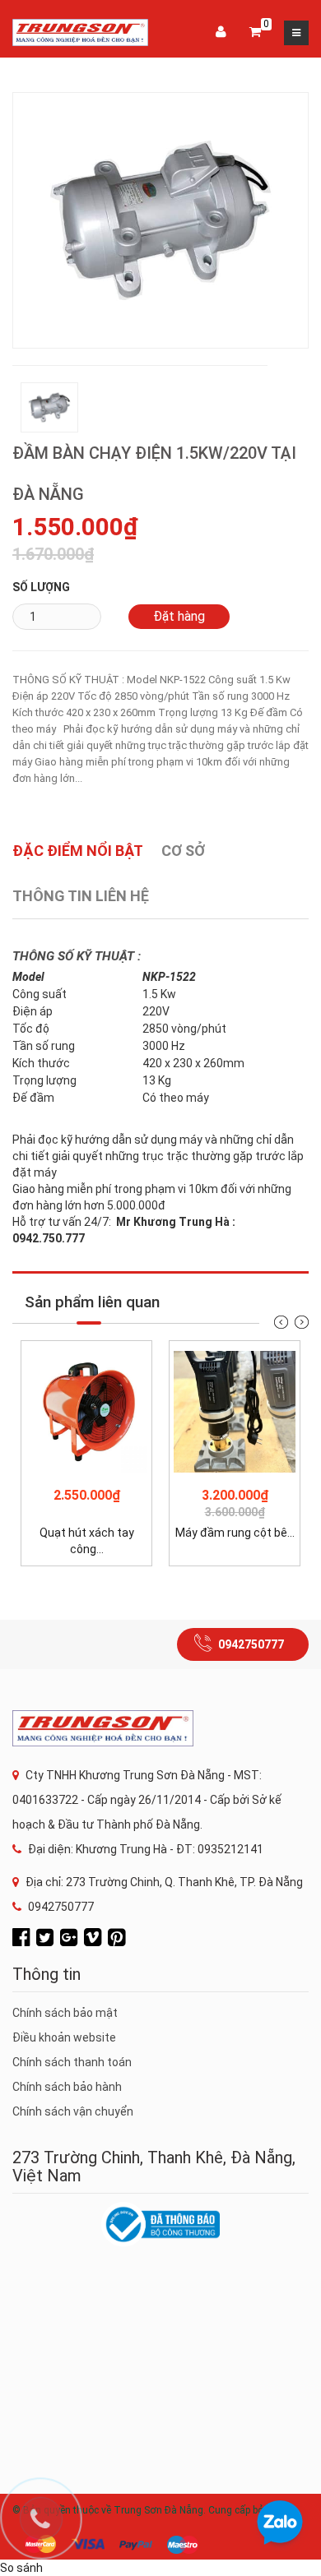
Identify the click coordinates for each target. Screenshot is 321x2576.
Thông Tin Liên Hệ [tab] (81, 896)
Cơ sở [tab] (183, 851)
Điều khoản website (64, 2037)
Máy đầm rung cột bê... (235, 1533)
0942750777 (251, 1644)
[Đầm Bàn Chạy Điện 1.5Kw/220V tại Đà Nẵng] (160, 220)
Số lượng (41, 587)
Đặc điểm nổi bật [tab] (78, 851)
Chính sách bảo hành (67, 2087)
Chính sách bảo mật (65, 2013)
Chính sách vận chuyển (73, 2111)
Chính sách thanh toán (72, 2062)
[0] (255, 33)
